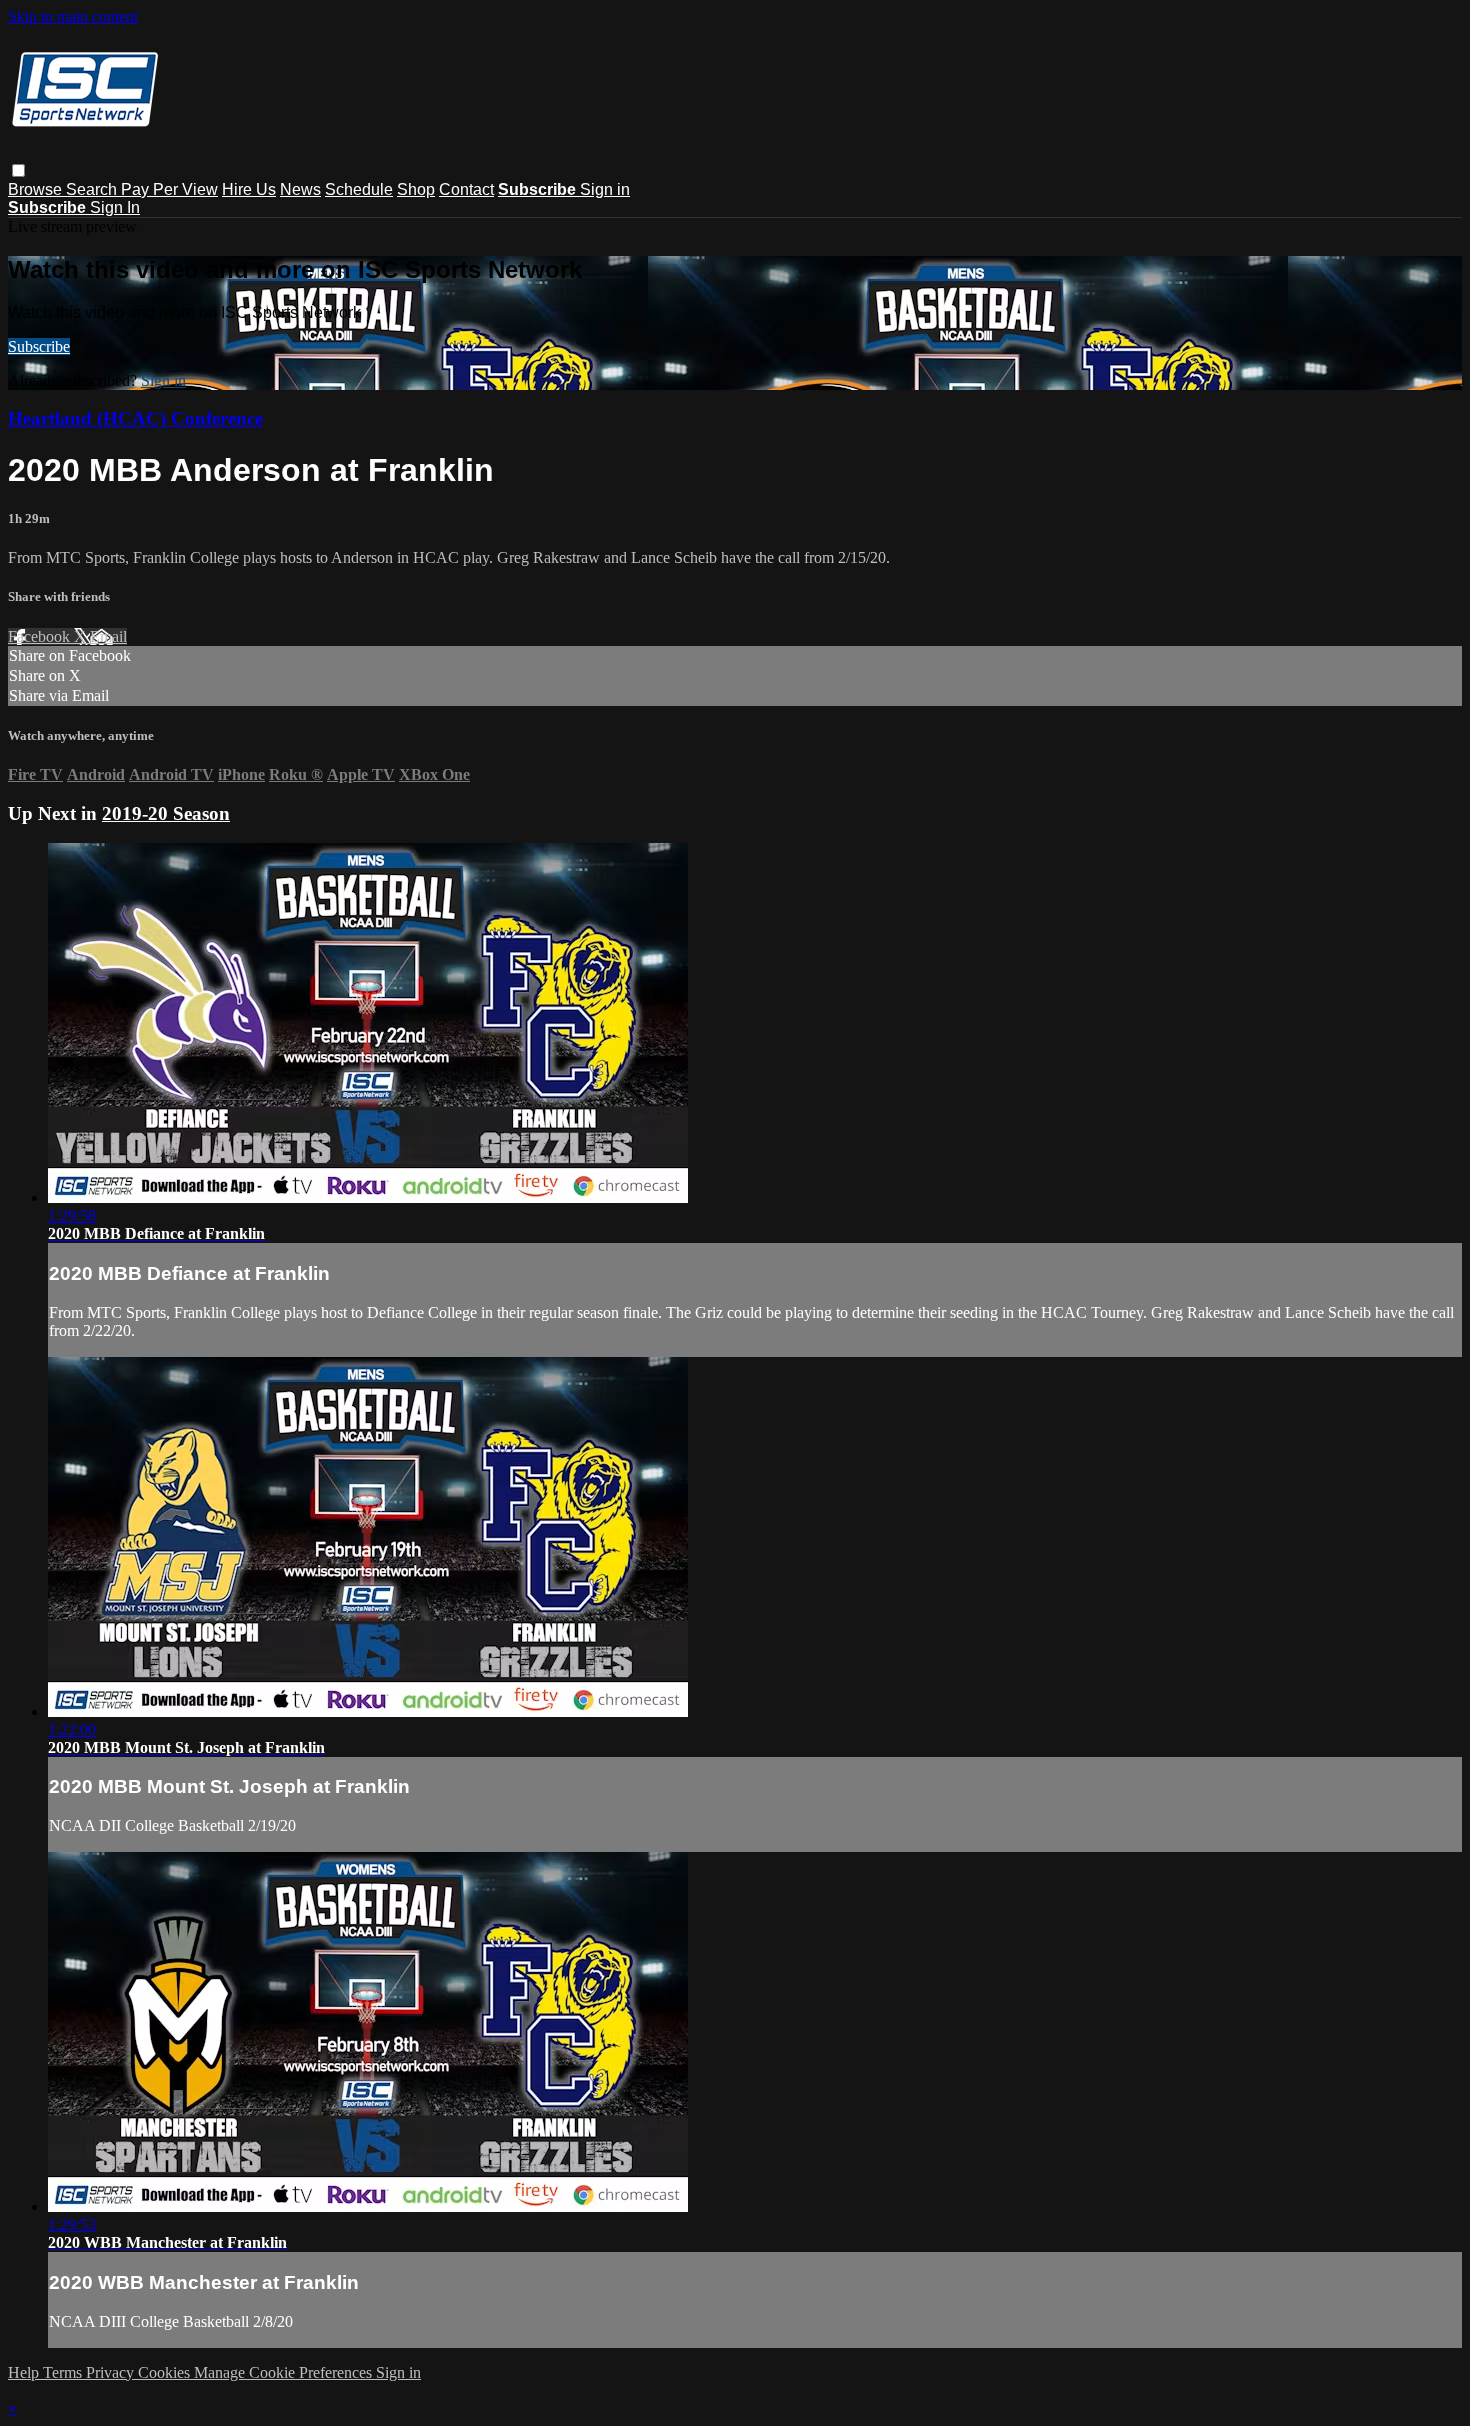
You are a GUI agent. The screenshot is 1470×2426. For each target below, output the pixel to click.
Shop (416, 189)
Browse (37, 189)
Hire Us (249, 189)
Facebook (41, 636)
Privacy (112, 2372)
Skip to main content (73, 16)
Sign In (115, 207)
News (300, 189)
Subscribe (39, 346)
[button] (18, 170)
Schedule (359, 189)
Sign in (605, 189)
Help (25, 2372)
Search (93, 189)
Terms (64, 2372)
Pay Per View (169, 189)
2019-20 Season (166, 813)
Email (108, 636)
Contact (466, 189)
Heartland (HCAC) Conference (135, 418)
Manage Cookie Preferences (285, 2372)
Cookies (166, 2372)
